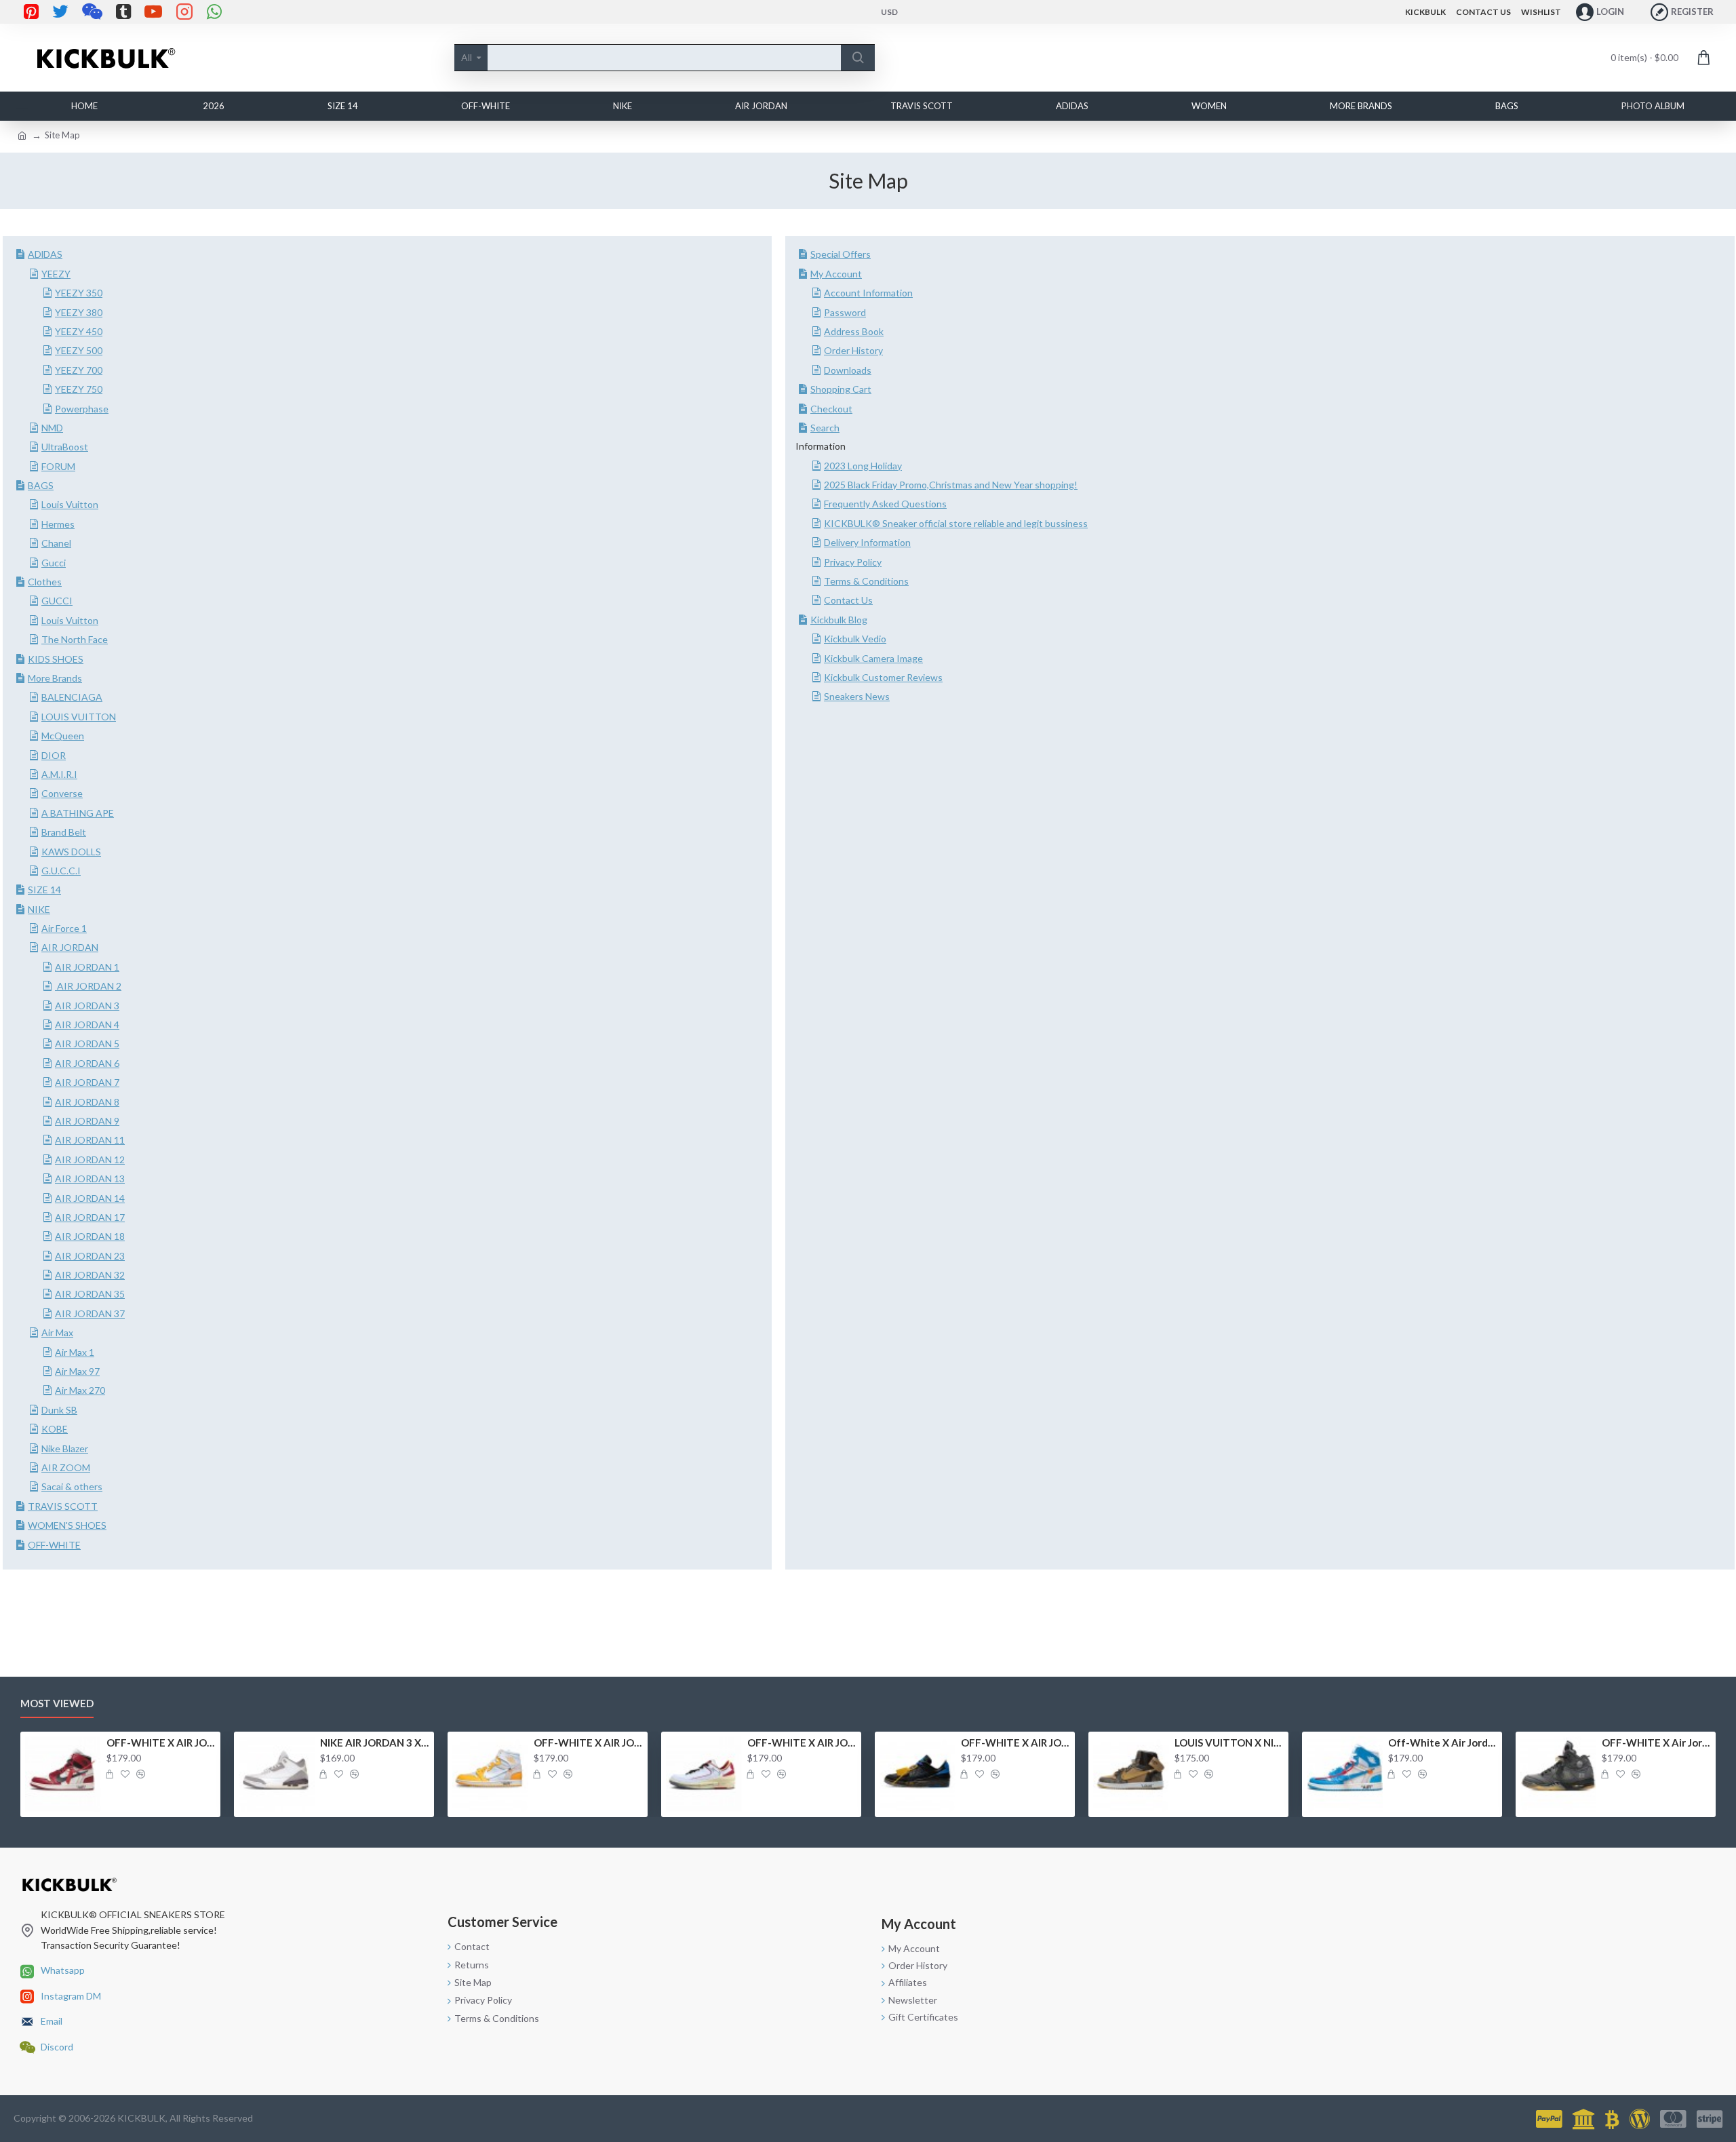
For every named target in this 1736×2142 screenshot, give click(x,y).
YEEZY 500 (79, 350)
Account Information (868, 293)
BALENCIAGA (72, 697)
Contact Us (848, 600)
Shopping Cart (841, 389)
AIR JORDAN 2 (88, 986)
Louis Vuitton (70, 504)
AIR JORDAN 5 (87, 1044)
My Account (836, 274)
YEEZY (56, 274)
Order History (853, 350)
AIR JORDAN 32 (90, 1275)
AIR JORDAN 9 (87, 1121)
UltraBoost (65, 447)
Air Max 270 (80, 1390)
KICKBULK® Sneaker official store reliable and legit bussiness (956, 523)
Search (825, 428)
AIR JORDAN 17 (90, 1217)
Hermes (58, 524)
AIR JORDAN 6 (87, 1063)
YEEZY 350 (79, 293)
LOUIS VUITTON (79, 717)
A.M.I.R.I (59, 774)
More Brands (55, 678)
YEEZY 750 (79, 389)
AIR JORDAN (70, 947)
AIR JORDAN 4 (87, 1025)
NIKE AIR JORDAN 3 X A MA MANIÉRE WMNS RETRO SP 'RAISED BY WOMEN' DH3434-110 (375, 1742)
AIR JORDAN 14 (90, 1198)
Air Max (57, 1332)
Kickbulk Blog (839, 620)
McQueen (63, 736)
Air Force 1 (64, 928)
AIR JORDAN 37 (90, 1313)
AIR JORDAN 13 (90, 1179)
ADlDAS (45, 254)
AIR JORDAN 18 (90, 1236)
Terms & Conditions (866, 581)
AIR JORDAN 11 (90, 1140)
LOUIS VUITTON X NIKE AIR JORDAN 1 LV (1229, 1742)
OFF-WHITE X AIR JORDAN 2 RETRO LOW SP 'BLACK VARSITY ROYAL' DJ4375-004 (1015, 1742)
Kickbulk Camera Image (873, 658)
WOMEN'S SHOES (67, 1525)
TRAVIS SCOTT (63, 1506)
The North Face (75, 639)
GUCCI (57, 601)
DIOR (54, 755)
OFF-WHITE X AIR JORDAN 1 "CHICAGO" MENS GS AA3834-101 (161, 1742)
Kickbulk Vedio (855, 639)
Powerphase (82, 409)
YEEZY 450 (79, 331)
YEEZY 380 (79, 312)
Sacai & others (72, 1486)
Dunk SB (59, 1410)
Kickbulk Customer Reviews (883, 677)
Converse (62, 793)
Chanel (56, 543)
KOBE (55, 1429)
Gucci (54, 563)
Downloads (848, 370)
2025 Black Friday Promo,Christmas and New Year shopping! (951, 485)
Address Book (854, 331)
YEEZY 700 (79, 370)
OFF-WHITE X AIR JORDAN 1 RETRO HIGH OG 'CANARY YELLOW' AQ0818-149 (588, 1742)
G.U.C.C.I (61, 871)
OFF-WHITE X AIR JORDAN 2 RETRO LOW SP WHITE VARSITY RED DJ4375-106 (802, 1742)
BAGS (41, 485)
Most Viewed (57, 1703)
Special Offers (841, 254)
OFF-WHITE (54, 1545)
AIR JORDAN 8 (87, 1102)
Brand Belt (64, 832)
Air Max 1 (75, 1352)
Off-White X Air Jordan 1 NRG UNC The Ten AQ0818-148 (1443, 1742)
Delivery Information (867, 542)
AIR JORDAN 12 (90, 1160)
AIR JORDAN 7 (87, 1082)
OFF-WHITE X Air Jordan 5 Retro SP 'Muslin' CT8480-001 (1656, 1742)
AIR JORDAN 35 (90, 1294)
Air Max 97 (77, 1371)
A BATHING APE (78, 813)
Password (845, 312)
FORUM (58, 466)
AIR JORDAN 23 (90, 1256)
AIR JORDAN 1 (87, 967)
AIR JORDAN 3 (87, 1006)
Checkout (831, 409)
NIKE (39, 909)
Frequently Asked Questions (885, 504)
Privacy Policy (853, 562)
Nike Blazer (65, 1448)
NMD (52, 428)
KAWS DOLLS (71, 852)
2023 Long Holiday (863, 466)
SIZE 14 (44, 890)
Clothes (45, 582)
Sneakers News (857, 696)
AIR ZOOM (66, 1467)
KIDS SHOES (56, 659)
